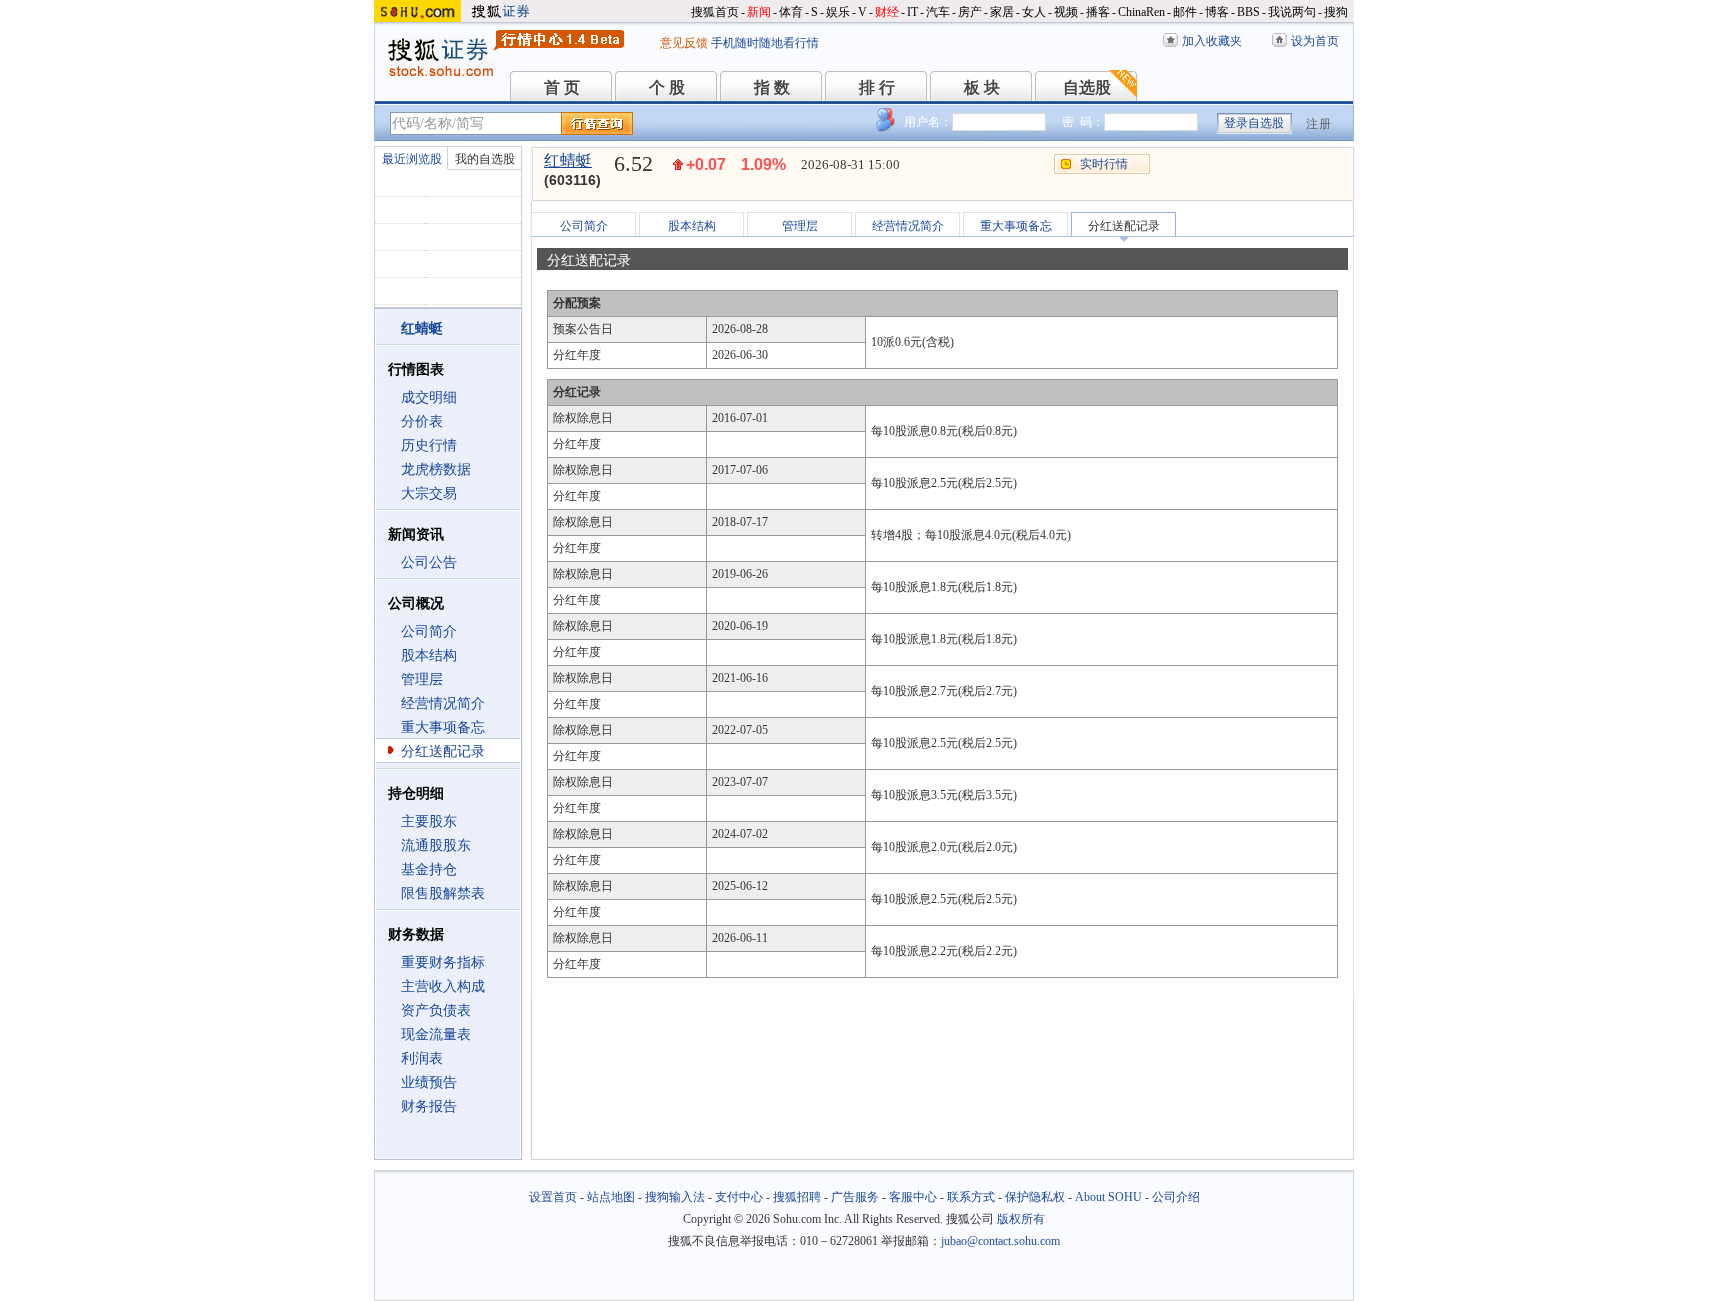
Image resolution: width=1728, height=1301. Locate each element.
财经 (887, 12)
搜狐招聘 (797, 1197)
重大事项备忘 (443, 727)
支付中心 (739, 1197)
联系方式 (971, 1197)
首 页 (562, 87)
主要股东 (429, 821)
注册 (1319, 124)
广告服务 (855, 1197)
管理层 (422, 679)
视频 (1066, 12)
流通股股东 (436, 845)
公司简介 (429, 631)
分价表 (422, 421)
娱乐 (838, 12)
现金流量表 (436, 1034)
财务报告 (429, 1106)
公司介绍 (1176, 1197)
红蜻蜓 (568, 160)
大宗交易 (429, 493)
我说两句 (1292, 12)
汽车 (938, 12)
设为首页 (1315, 41)
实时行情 (1104, 164)
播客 (1098, 12)
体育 (791, 12)
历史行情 (429, 445)
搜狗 (1336, 12)
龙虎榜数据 (436, 469)
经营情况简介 (443, 703)
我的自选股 (485, 159)
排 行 (877, 87)
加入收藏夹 (1212, 41)
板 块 (982, 87)
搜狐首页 (715, 12)
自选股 (1087, 87)
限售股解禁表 (443, 893)
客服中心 (913, 1197)
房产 (970, 12)
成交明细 (429, 397)
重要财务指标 (443, 962)
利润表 (422, 1058)
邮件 (1185, 12)
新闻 (759, 12)
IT (912, 12)
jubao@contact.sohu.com (1000, 1241)
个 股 (667, 87)
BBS (1248, 12)
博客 (1217, 12)
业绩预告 (429, 1082)
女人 (1034, 12)
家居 (1002, 12)
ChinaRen (1141, 12)
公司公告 (429, 562)
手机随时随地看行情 (765, 43)
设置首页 (553, 1197)
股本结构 (429, 655)
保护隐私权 (1035, 1197)
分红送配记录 (443, 751)
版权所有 (1021, 1219)
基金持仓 (429, 869)
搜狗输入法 (675, 1197)
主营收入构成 (443, 986)
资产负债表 (436, 1010)
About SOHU (1108, 1197)
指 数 (772, 87)
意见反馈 (684, 43)
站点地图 (611, 1197)
